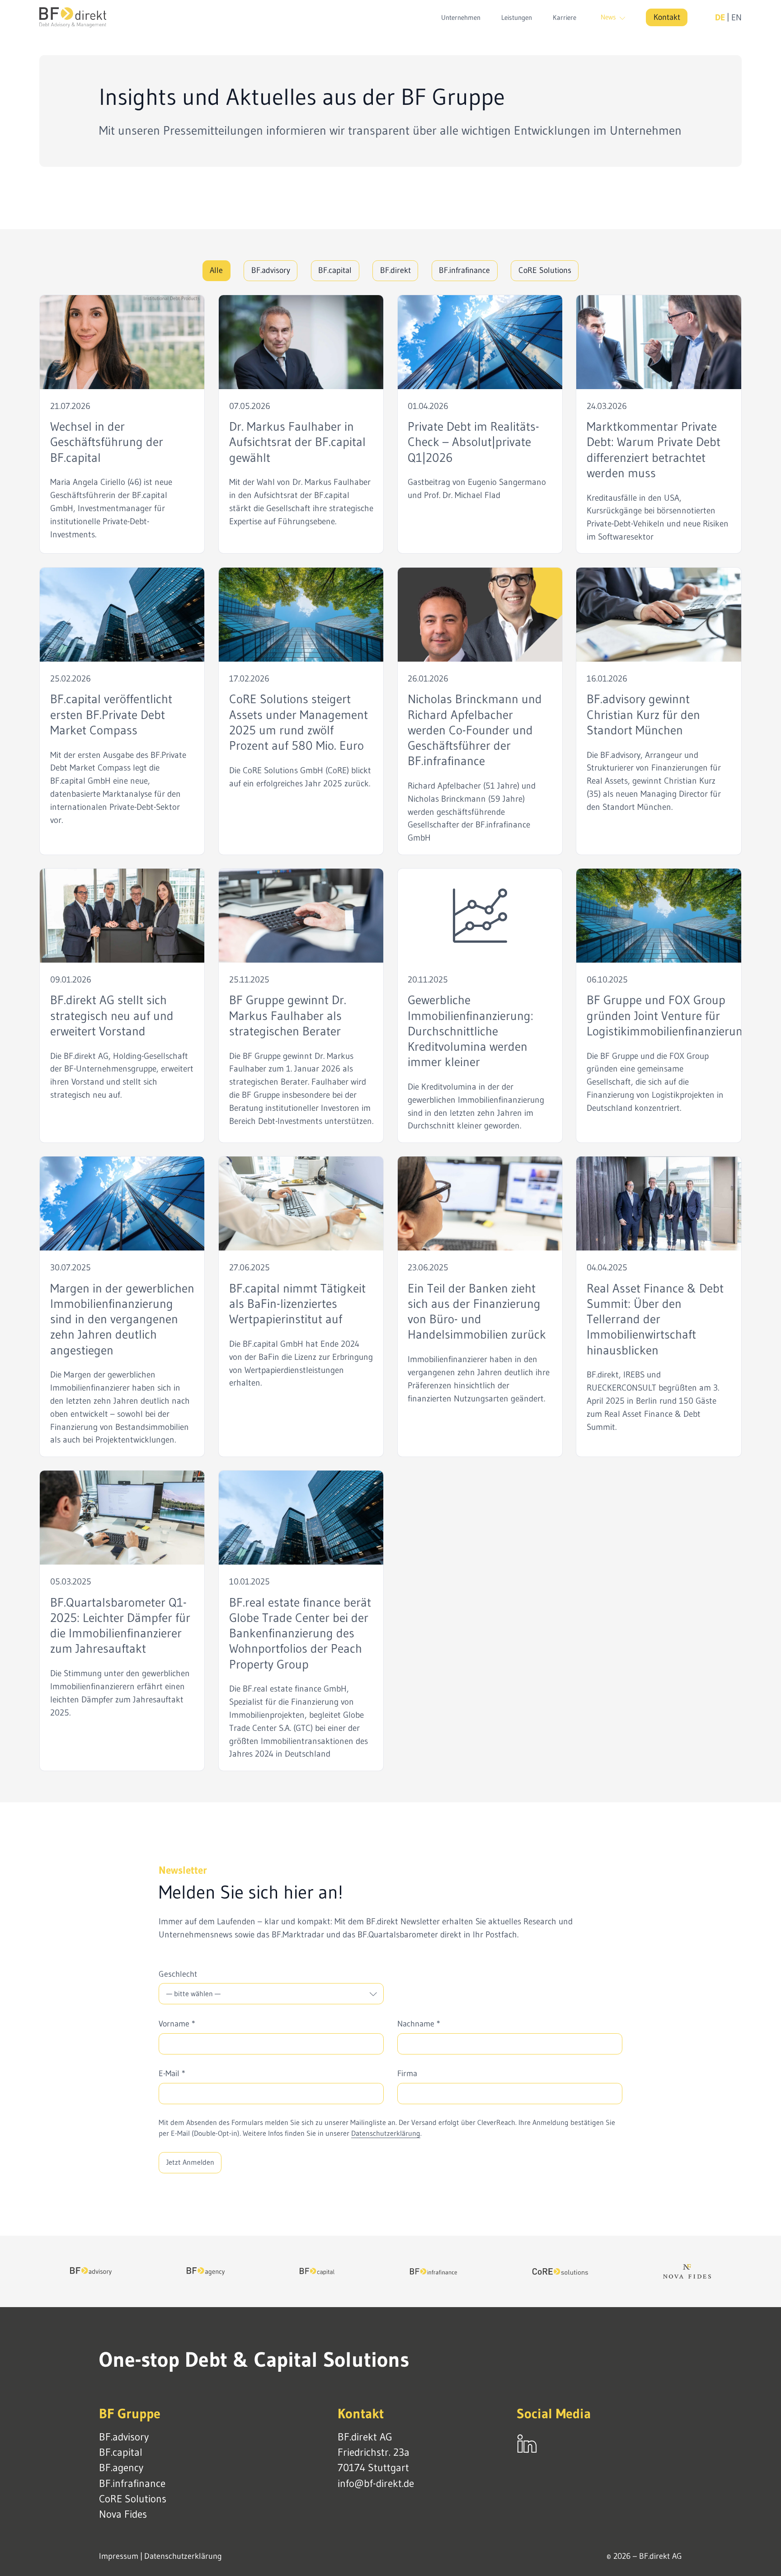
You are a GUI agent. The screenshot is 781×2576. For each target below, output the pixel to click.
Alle (216, 270)
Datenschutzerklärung (386, 2133)
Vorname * (177, 2024)
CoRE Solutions (545, 270)
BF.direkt (395, 270)
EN (736, 17)
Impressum (119, 2556)
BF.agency (121, 2468)
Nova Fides (123, 2514)
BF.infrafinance (464, 270)
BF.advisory (271, 270)
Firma (407, 2073)
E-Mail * (172, 2073)
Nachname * (419, 2024)
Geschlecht (178, 1974)
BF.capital (335, 270)
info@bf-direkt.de (376, 2483)
